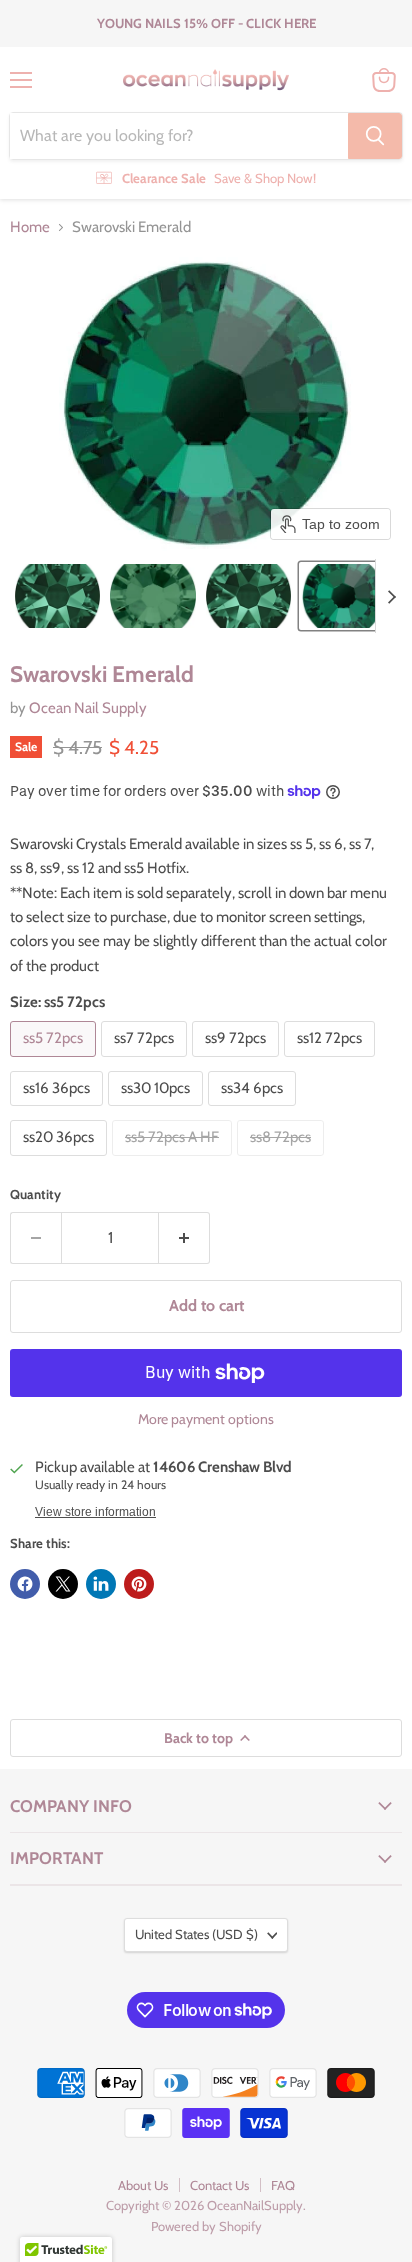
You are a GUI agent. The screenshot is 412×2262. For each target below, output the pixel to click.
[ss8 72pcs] (283, 1161)
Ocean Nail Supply (88, 708)
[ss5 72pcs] (55, 1062)
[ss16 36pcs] (59, 1111)
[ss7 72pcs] (146, 1062)
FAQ (283, 2185)
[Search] (375, 136)
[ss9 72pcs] (238, 1062)
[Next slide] (391, 596)
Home (30, 227)
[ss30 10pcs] (158, 1111)
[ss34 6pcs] (254, 1111)
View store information (95, 1512)
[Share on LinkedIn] (101, 1584)
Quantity (35, 1194)
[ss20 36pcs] (61, 1161)
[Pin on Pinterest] (139, 1584)
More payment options (206, 1419)
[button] (57, 596)
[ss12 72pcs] (332, 1062)
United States (196, 1934)
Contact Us (219, 2185)
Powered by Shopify (206, 2226)
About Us (143, 2185)
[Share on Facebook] (25, 1584)
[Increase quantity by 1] (184, 1238)
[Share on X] (63, 1584)
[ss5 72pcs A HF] (174, 1161)
